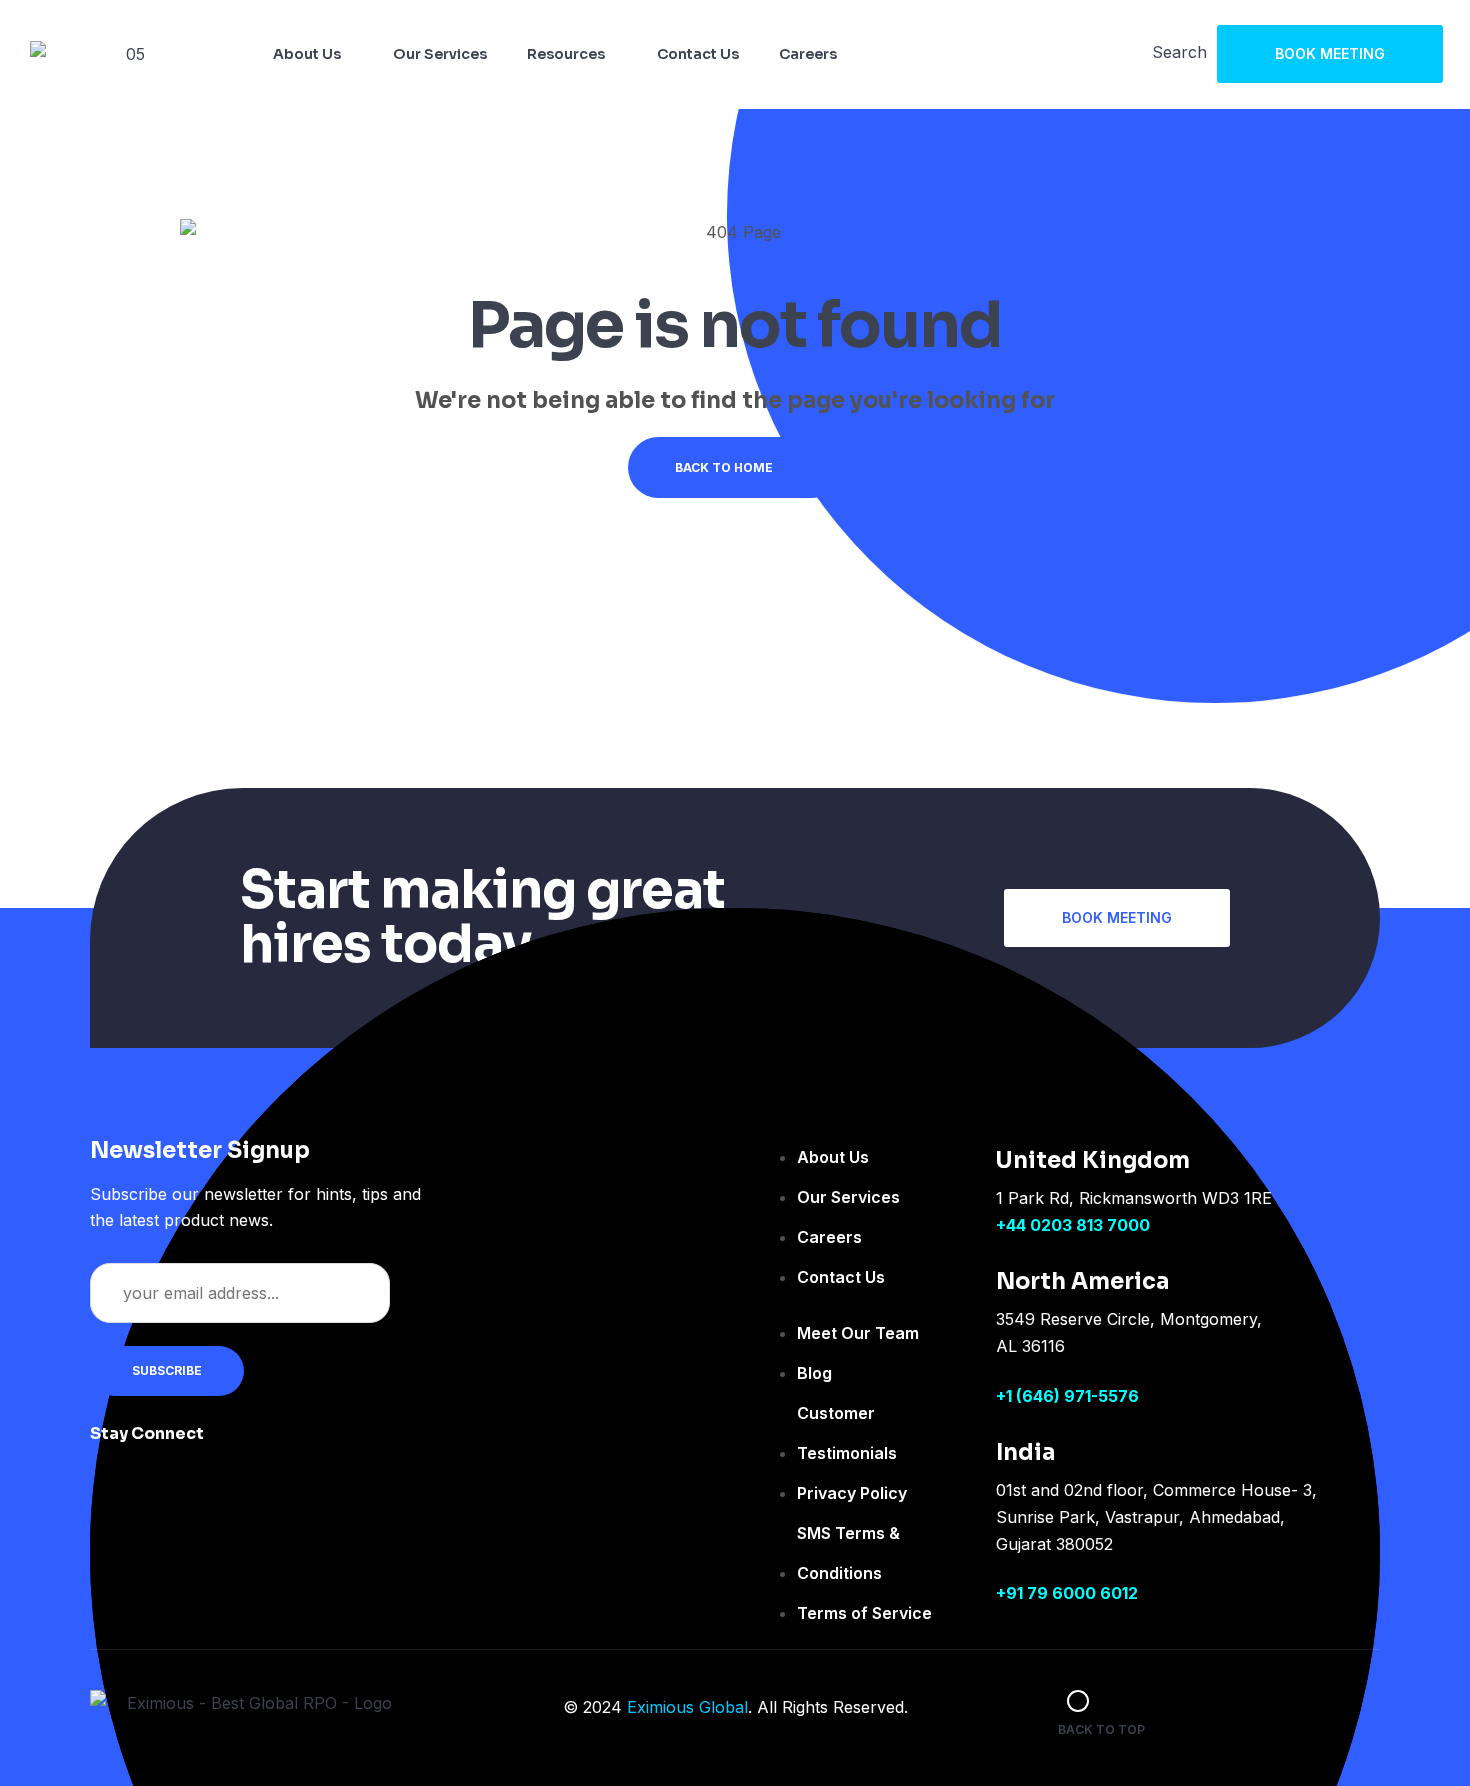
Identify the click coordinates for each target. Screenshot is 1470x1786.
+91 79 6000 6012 (1067, 1593)
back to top (1101, 1729)
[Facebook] (244, 1447)
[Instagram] (304, 1447)
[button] (1330, 54)
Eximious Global (687, 1707)
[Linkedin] (364, 1447)
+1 (1006, 1396)
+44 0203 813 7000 (1073, 1225)
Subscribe (167, 1370)
